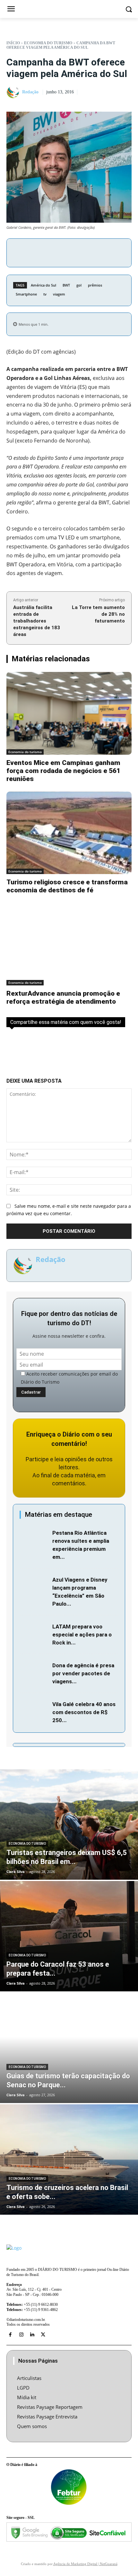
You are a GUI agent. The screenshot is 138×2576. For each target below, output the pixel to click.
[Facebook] (49, 252)
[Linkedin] (32, 2335)
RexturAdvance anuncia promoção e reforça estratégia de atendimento (63, 997)
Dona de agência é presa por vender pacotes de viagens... (83, 1673)
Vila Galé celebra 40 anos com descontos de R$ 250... (84, 1712)
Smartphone (26, 294)
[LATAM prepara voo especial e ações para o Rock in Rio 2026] (34, 1632)
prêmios (95, 285)
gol (79, 285)
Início (13, 43)
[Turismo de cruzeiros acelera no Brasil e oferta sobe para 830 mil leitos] (69, 2160)
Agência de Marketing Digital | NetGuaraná (85, 2564)
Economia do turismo (48, 43)
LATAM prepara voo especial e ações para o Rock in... (82, 1635)
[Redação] (14, 92)
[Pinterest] (79, 252)
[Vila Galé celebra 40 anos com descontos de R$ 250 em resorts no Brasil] (34, 1710)
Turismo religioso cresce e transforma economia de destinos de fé (67, 886)
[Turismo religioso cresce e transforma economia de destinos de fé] (69, 833)
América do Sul (43, 285)
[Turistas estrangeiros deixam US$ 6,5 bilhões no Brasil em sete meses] (69, 1825)
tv (45, 294)
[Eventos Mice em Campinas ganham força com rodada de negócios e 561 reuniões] (69, 713)
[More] (109, 252)
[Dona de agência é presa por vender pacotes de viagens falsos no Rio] (34, 1671)
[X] (64, 252)
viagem (59, 294)
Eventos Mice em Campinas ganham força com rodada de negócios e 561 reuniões (63, 771)
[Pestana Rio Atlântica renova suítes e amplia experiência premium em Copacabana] (34, 1538)
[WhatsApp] (94, 252)
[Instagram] (21, 2335)
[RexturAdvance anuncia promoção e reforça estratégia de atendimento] (69, 944)
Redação (30, 92)
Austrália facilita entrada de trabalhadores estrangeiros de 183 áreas (37, 621)
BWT (66, 285)
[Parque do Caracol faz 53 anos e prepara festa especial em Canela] (69, 1936)
